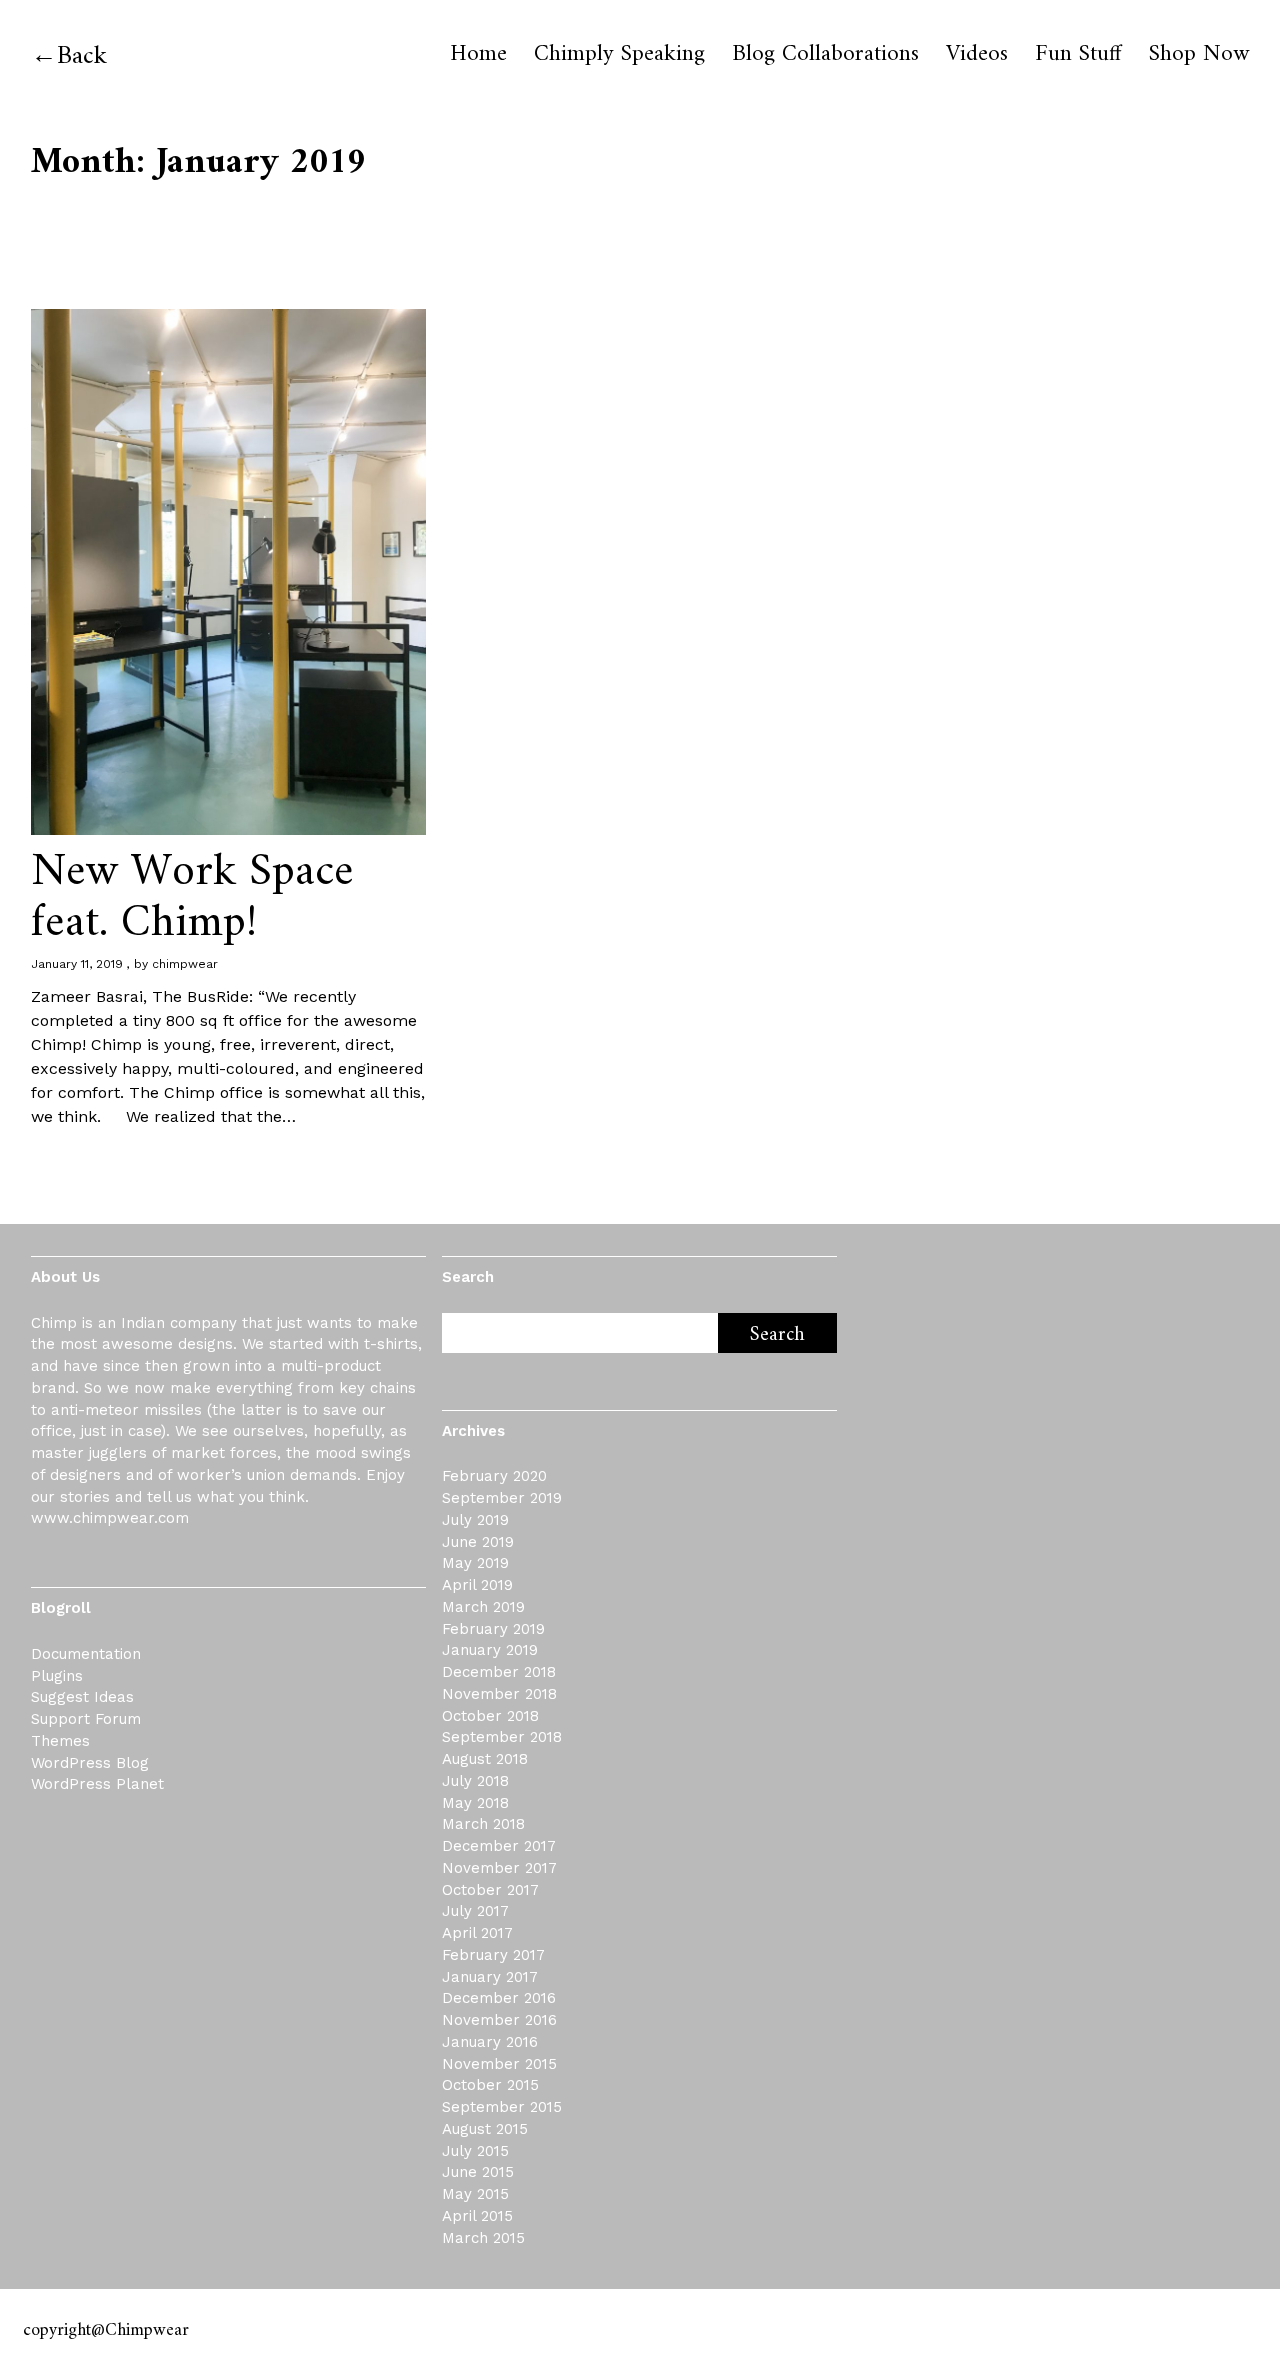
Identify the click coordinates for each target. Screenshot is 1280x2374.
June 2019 (478, 1542)
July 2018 (475, 1781)
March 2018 (483, 1824)
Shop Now (1199, 55)
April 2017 (477, 1933)
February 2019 (493, 1629)
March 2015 (483, 2238)
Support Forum (86, 1719)
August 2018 (485, 1759)
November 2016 (499, 2020)
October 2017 (490, 1890)
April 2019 (477, 1585)
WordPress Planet (97, 1784)
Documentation (86, 1654)
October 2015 (490, 2085)
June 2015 (478, 2172)
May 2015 (475, 2194)
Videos (977, 55)
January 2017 (490, 1977)
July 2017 (475, 1911)
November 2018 (499, 1694)
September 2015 (502, 2107)
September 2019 (502, 1498)
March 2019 (483, 1607)
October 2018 (490, 1716)
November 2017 (499, 1868)
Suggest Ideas (82, 1697)
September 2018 (502, 1737)
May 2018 (475, 1803)
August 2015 (485, 2129)
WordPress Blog (90, 1763)
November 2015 (499, 2064)
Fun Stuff (1078, 55)
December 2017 (499, 1846)
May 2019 (475, 1563)
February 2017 (493, 1955)
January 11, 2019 (77, 964)
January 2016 (490, 2042)
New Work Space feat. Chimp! (192, 898)
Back (82, 56)
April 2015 (477, 2216)
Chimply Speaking (619, 55)
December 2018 (499, 1672)
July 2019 (475, 1520)
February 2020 (494, 1476)
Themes (60, 1741)
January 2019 (490, 1650)
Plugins (57, 1676)
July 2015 (475, 2151)
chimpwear (185, 964)
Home (478, 55)
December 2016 (499, 1998)
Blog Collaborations (825, 55)
